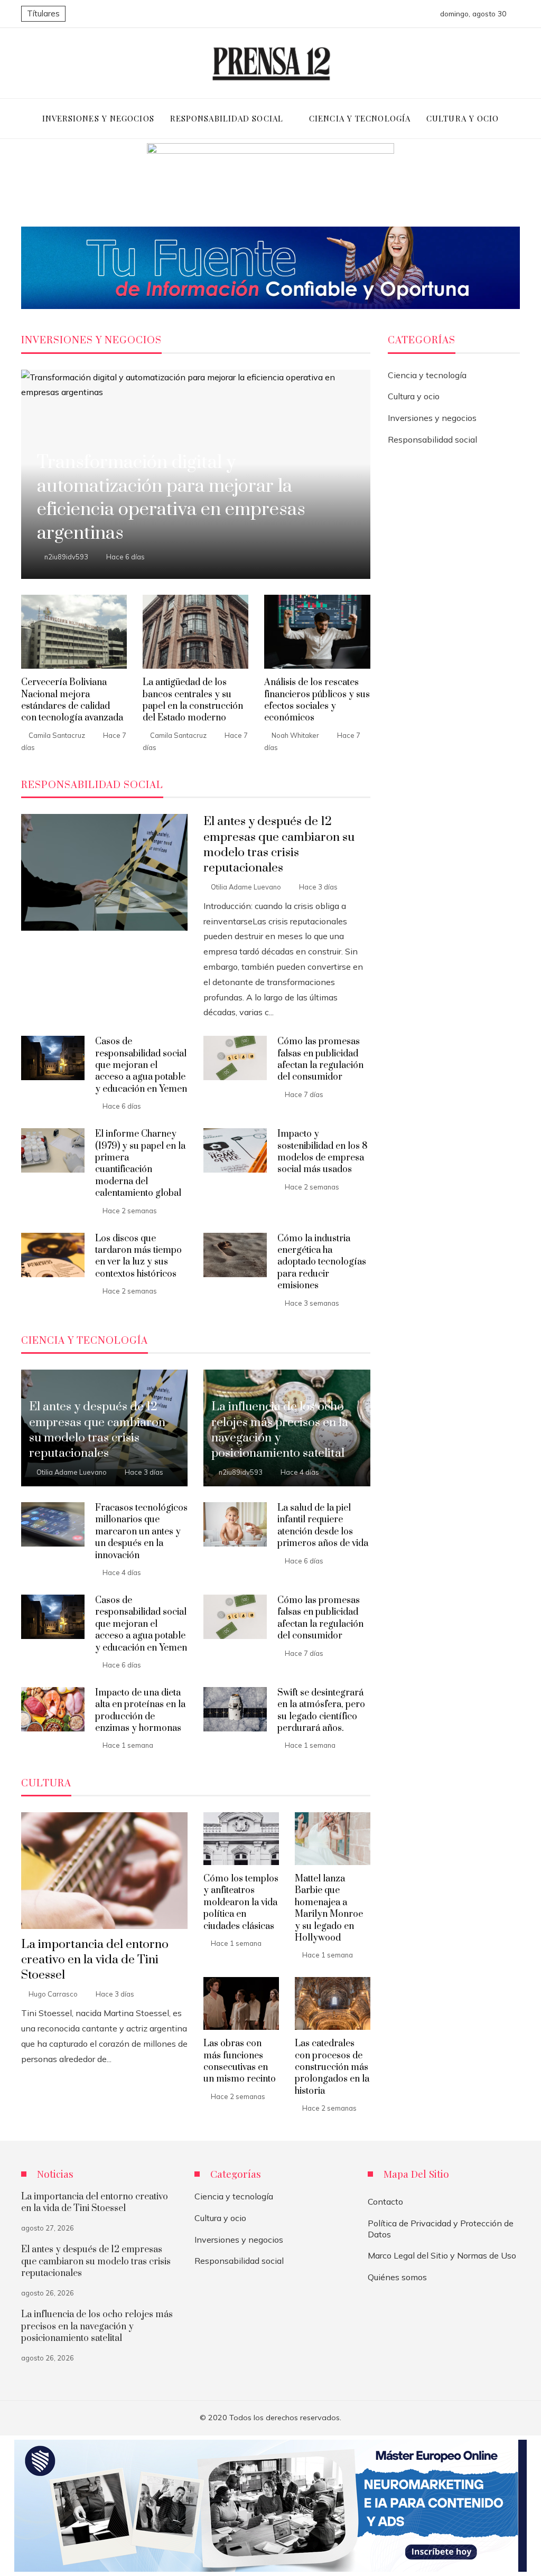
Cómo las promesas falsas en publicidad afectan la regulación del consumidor (320, 1059)
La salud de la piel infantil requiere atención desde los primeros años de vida (323, 1526)
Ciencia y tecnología (427, 375)
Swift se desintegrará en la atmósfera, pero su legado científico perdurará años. (321, 1711)
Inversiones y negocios (432, 418)
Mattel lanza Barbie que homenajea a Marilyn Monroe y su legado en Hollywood (329, 1908)
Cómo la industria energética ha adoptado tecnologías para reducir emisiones (322, 1262)
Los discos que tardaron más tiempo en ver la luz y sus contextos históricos (138, 1256)
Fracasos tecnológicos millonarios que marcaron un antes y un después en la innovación (141, 1532)
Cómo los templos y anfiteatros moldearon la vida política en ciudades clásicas (241, 1903)
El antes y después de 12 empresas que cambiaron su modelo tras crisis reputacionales (279, 845)
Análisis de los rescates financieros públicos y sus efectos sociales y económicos (317, 700)
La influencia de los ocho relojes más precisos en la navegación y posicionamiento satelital (97, 2326)
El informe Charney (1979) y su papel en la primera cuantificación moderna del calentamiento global (140, 1164)
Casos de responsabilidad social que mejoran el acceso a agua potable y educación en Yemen (141, 1065)
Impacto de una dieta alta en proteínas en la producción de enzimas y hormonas (140, 1711)
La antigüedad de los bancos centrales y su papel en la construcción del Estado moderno (193, 700)
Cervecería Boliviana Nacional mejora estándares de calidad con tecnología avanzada (72, 700)
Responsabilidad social (432, 439)
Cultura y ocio (414, 396)
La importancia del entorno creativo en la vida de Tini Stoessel (95, 1960)
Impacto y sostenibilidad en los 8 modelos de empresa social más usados (323, 1152)
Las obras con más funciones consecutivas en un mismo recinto (240, 2061)
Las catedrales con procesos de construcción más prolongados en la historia (332, 2067)
